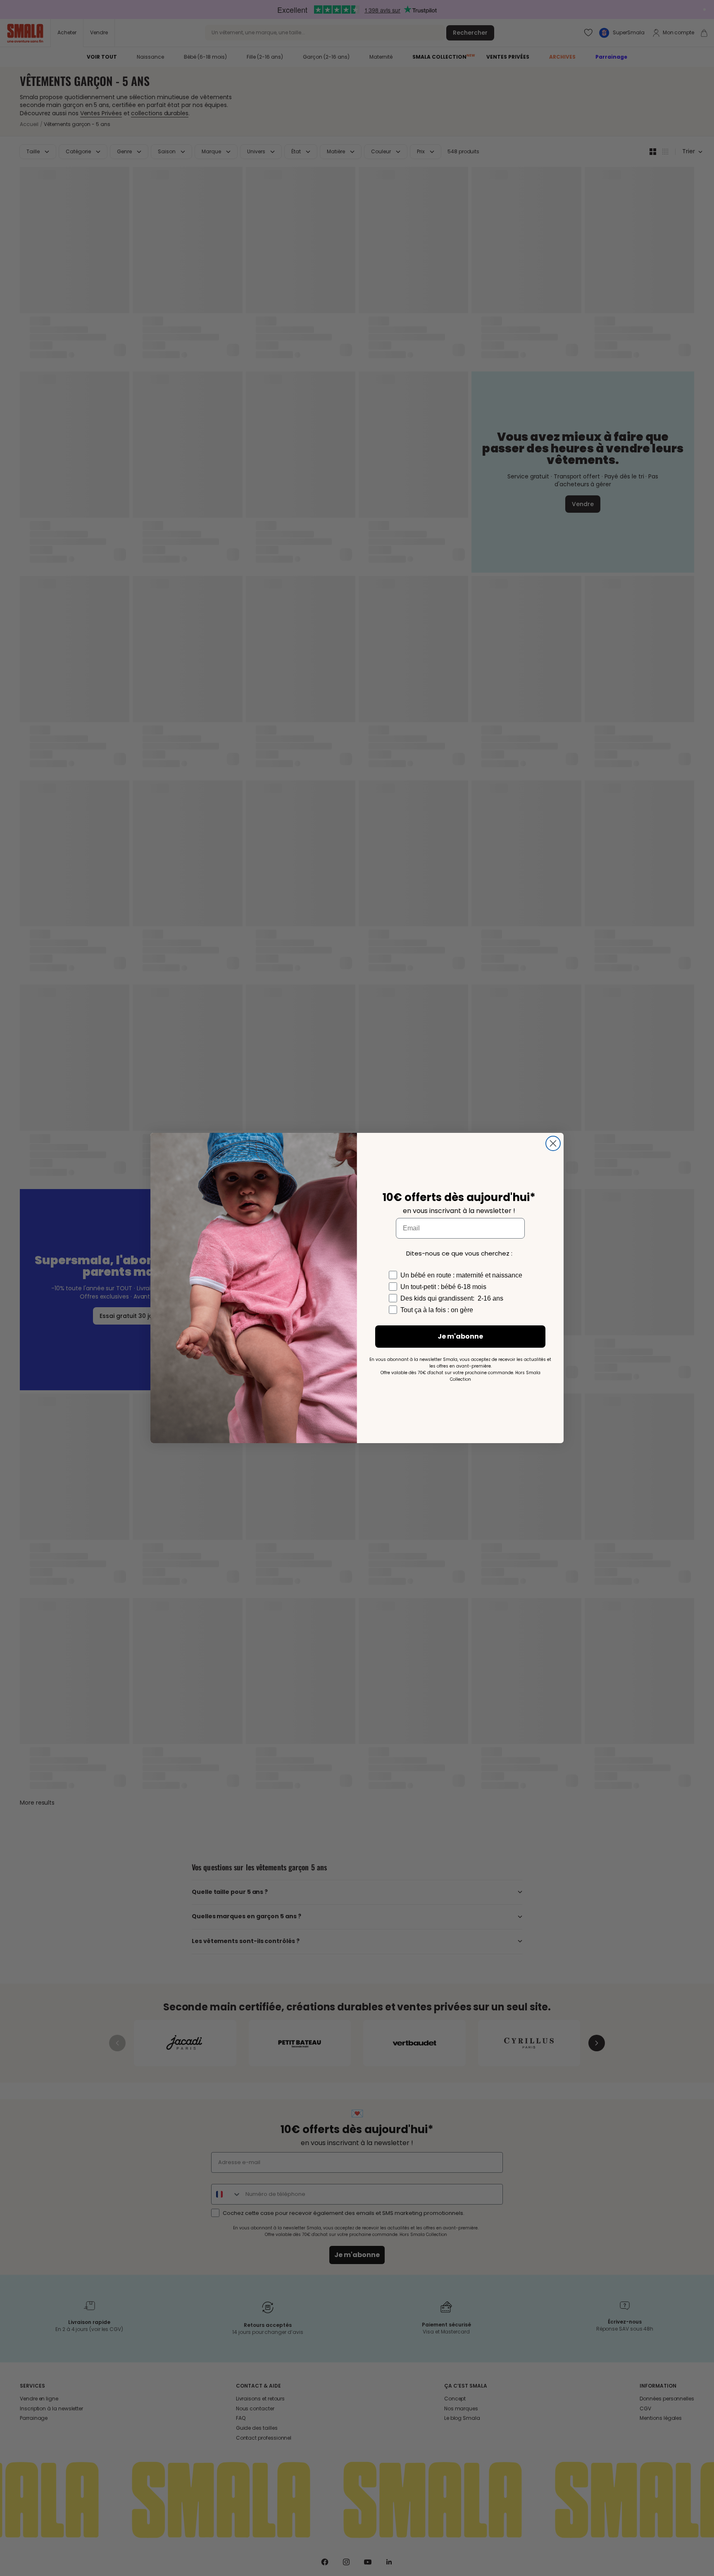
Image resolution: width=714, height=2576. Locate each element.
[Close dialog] (553, 1143)
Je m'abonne (460, 1336)
